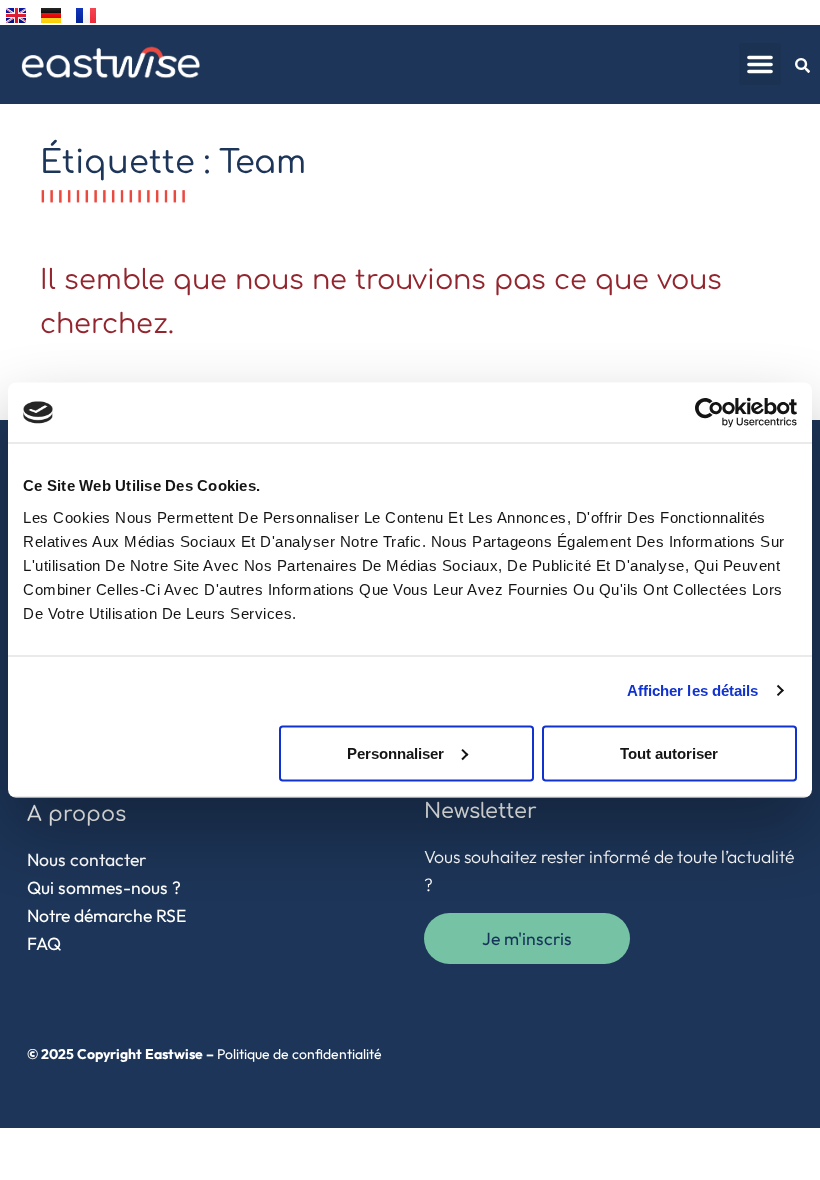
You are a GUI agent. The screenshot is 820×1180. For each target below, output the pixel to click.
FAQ (44, 943)
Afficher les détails (693, 690)
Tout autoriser (669, 752)
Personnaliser (395, 752)
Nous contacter (86, 859)
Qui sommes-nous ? (104, 887)
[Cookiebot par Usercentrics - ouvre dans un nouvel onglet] (709, 413)
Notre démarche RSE (106, 915)
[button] (760, 64)
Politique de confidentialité (299, 1054)
